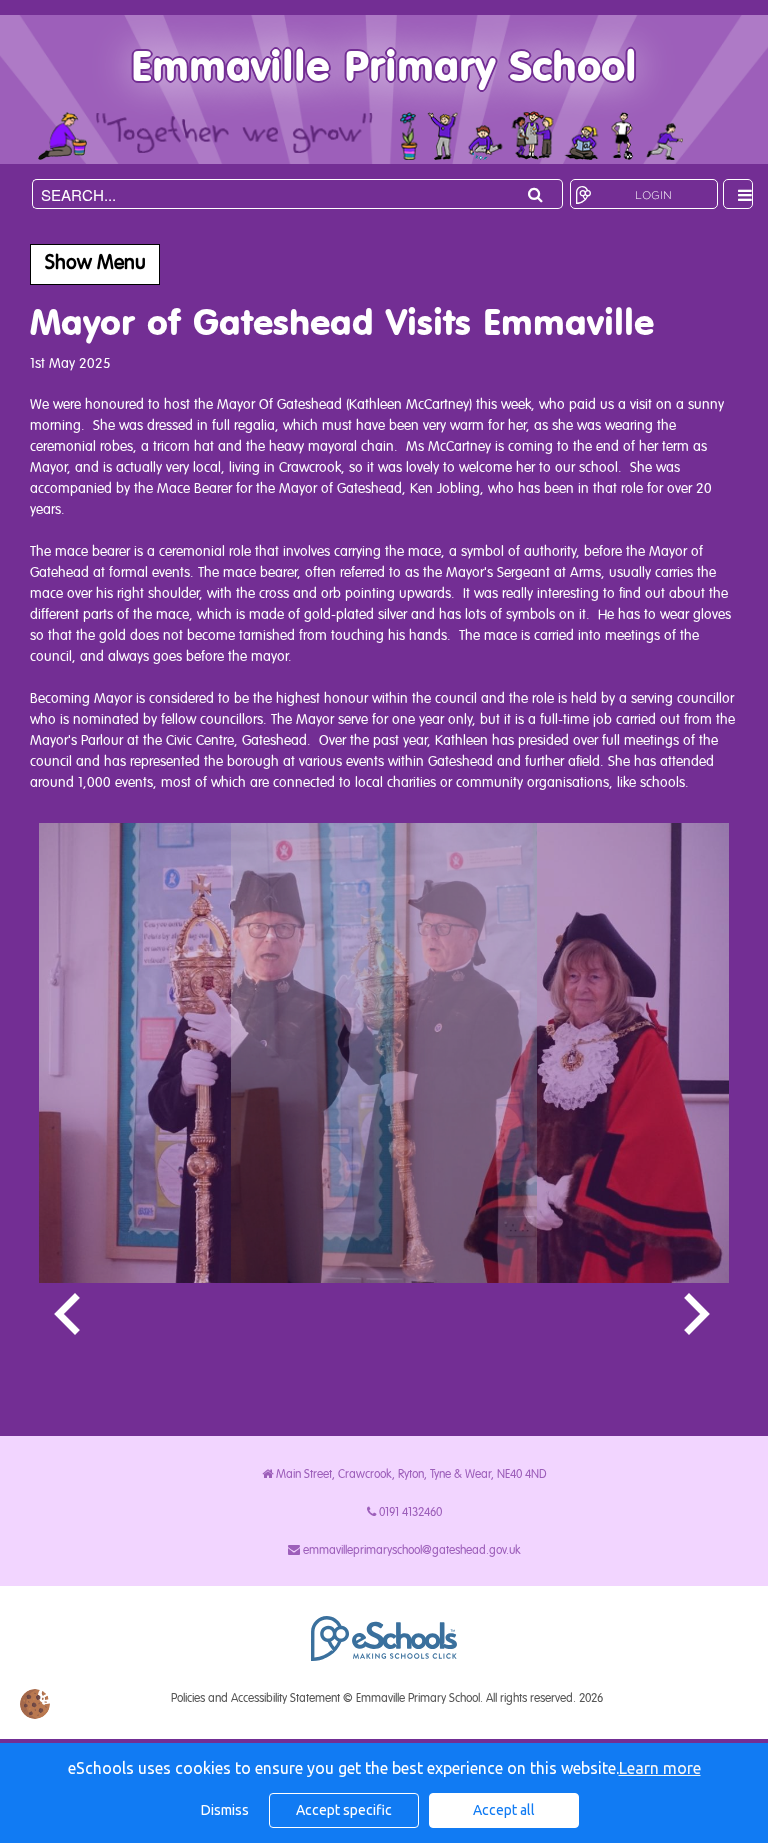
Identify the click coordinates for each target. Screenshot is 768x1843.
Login (653, 195)
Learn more (660, 1768)
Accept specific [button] (344, 1810)
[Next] (699, 1315)
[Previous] (69, 1315)
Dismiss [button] (225, 1810)
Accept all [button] (504, 1810)
